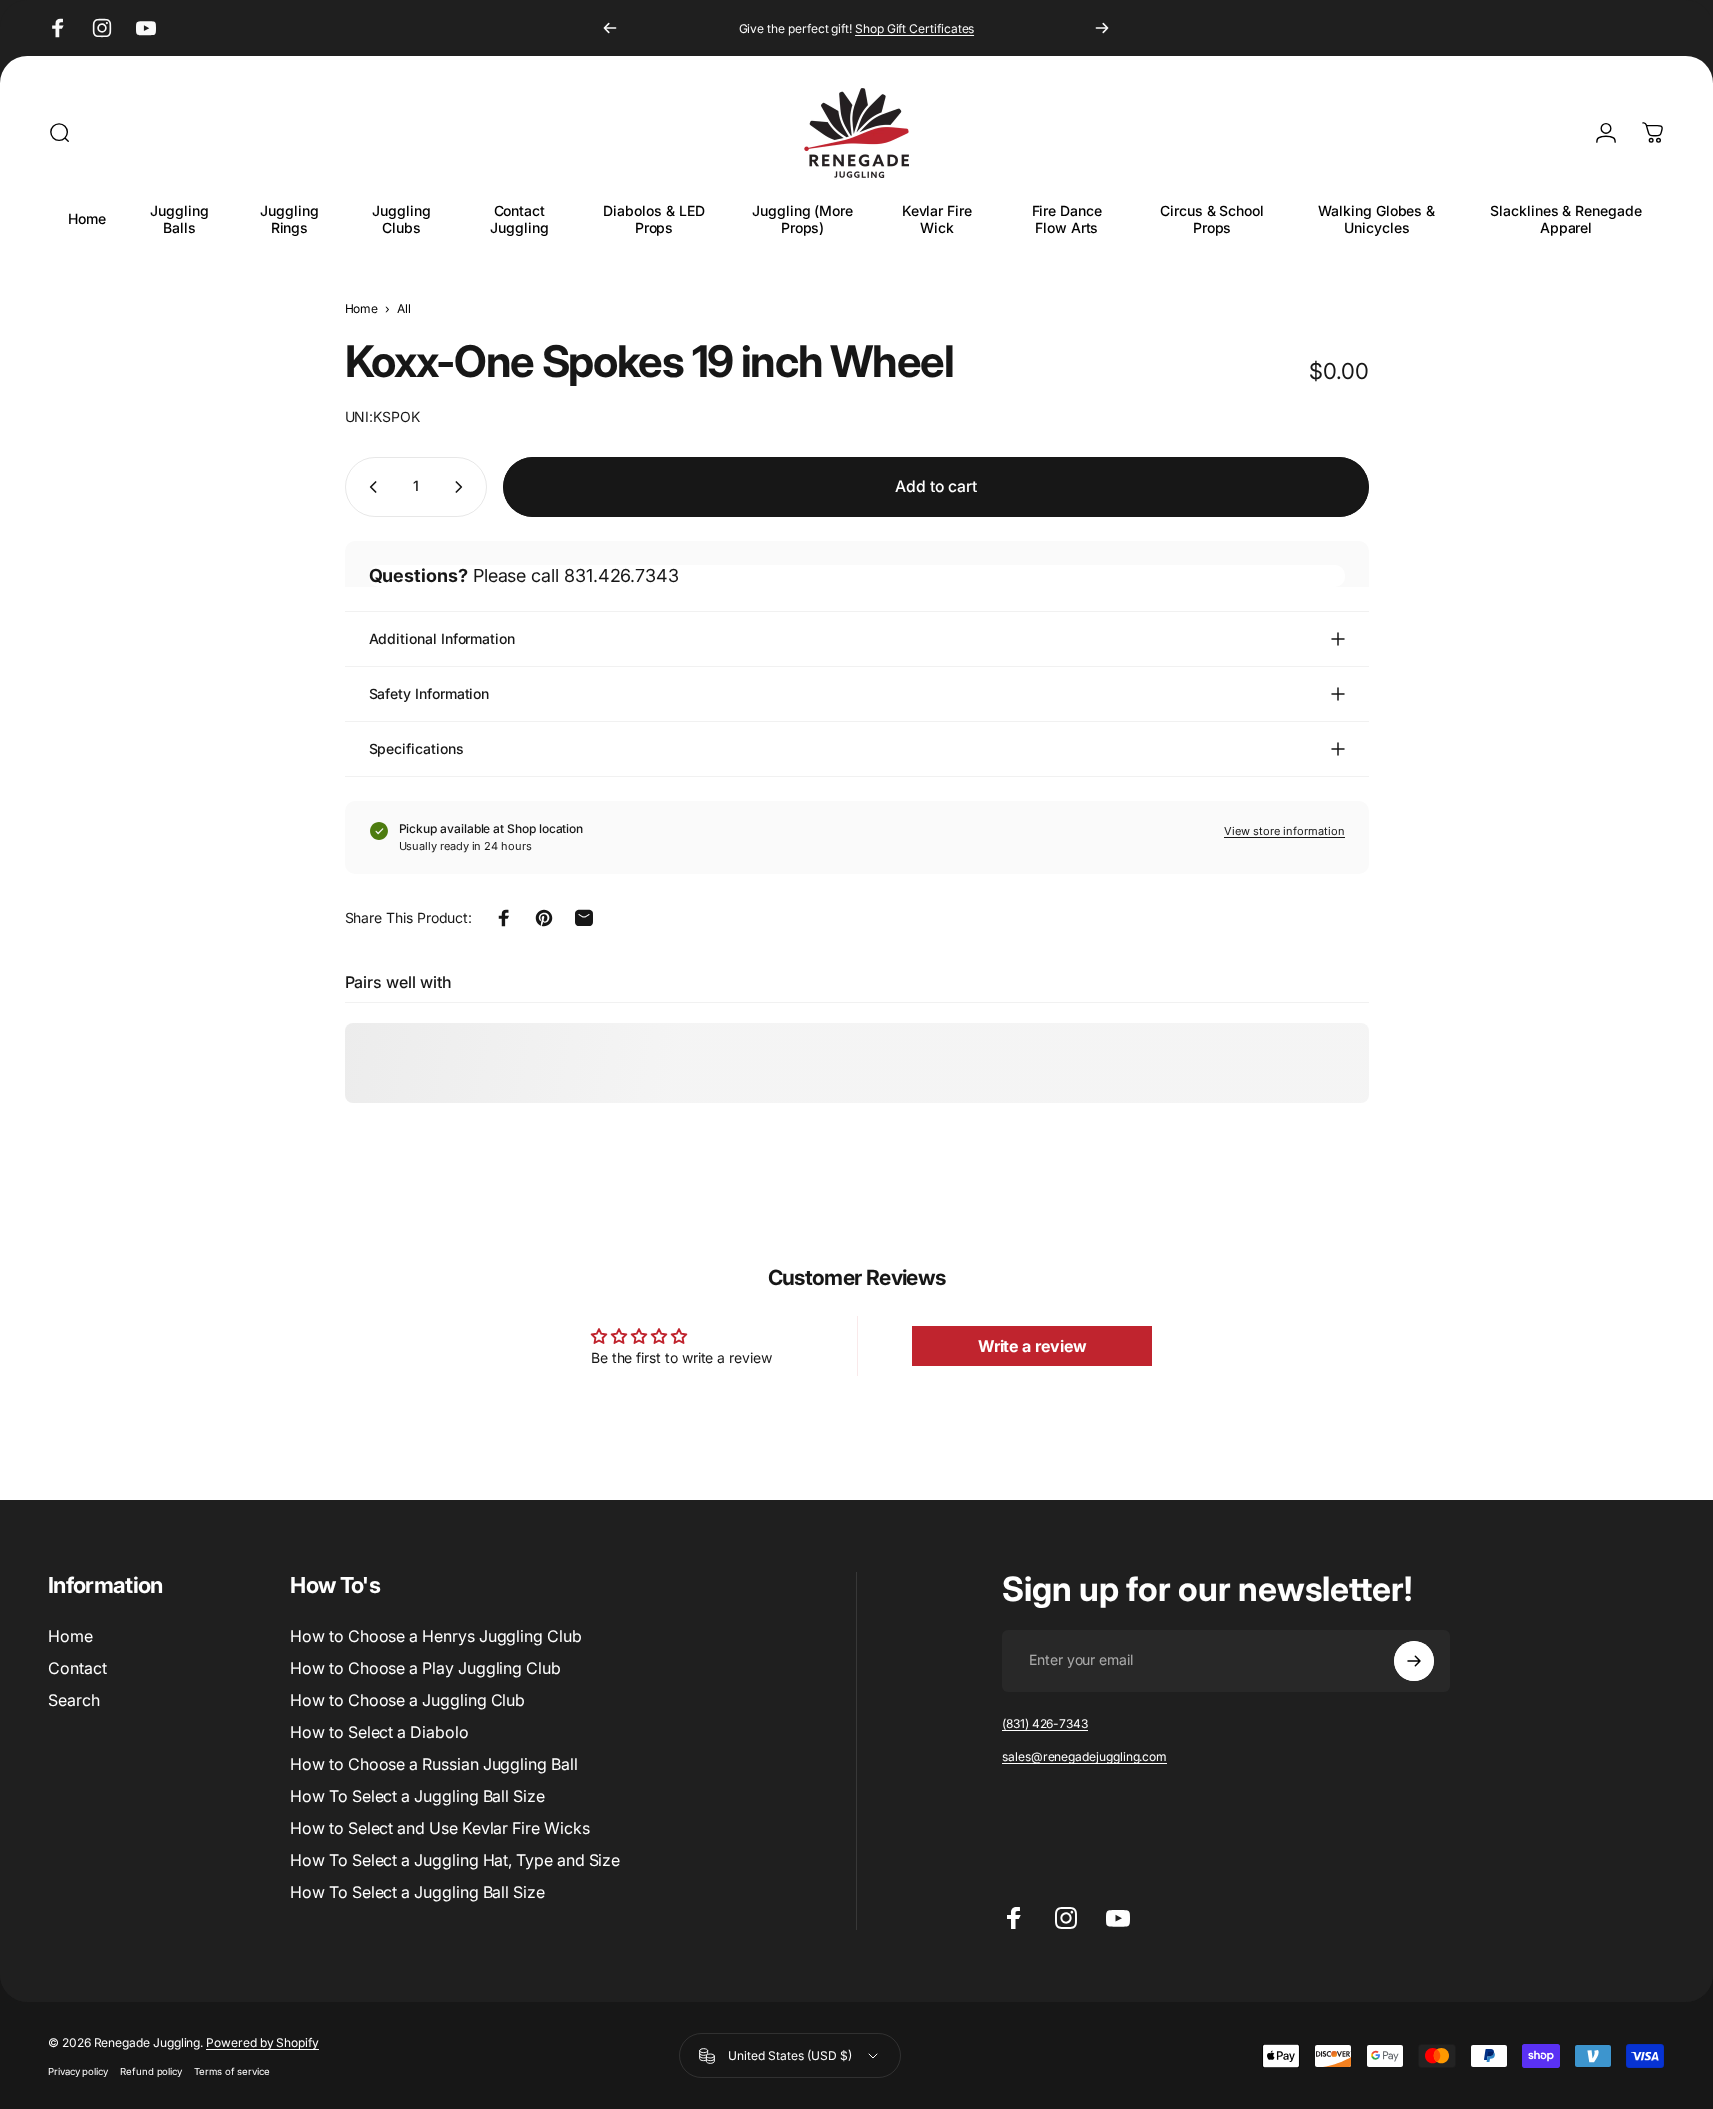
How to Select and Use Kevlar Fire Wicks (439, 1828)
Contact (77, 1668)
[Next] (1102, 28)
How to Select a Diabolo (379, 1732)
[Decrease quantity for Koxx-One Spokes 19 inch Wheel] (369, 487)
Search (74, 1700)
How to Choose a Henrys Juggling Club (435, 1636)
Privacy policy (78, 2071)
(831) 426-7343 (1045, 1723)
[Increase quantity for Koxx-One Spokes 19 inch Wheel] (463, 487)
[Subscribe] (1414, 1661)
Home (362, 308)
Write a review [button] (1032, 1346)
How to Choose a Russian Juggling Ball (433, 1764)
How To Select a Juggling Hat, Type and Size (455, 1860)
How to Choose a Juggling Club (407, 1700)
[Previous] (610, 28)
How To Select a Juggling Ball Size (417, 1796)
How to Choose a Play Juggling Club (425, 1668)
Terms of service (232, 2071)
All (404, 308)
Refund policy (151, 2071)
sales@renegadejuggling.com (1084, 1756)
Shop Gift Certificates (914, 28)
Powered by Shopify (262, 2042)
